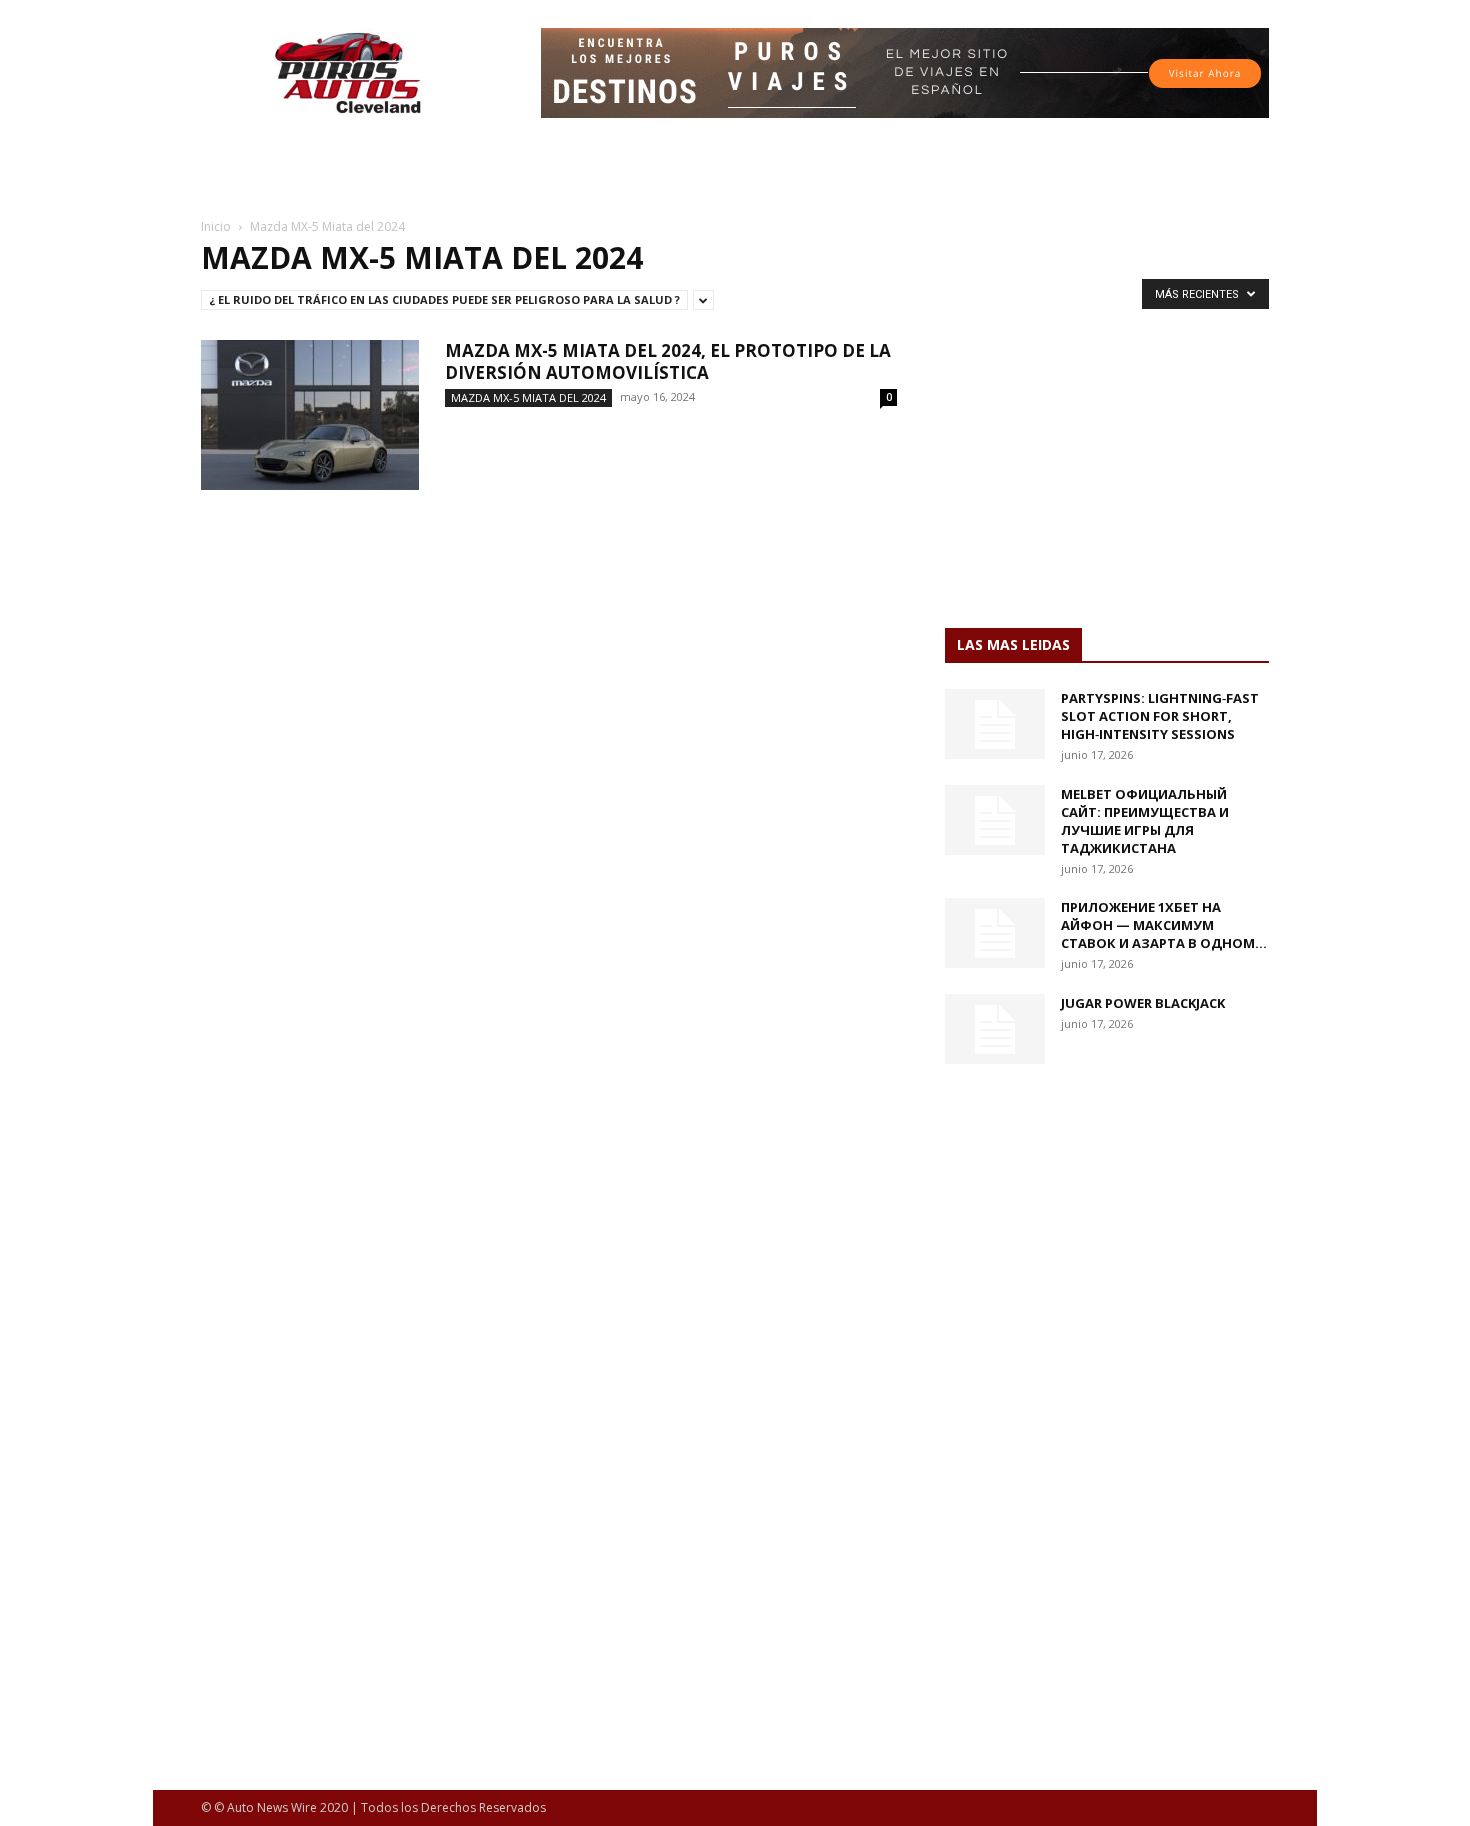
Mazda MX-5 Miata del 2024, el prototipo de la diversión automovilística (668, 361)
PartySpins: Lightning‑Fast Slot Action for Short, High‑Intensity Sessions (1160, 716)
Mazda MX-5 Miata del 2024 (528, 397)
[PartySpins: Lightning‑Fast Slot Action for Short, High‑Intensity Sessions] (995, 724)
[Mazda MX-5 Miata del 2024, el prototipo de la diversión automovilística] (310, 415)
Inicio (216, 226)
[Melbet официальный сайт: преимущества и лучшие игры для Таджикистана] (995, 820)
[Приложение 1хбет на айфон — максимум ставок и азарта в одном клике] (995, 933)
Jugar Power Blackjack (1143, 1003)
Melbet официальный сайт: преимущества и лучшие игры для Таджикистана (1145, 821)
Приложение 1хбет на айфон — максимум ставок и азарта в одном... (1164, 925)
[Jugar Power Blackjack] (995, 1029)
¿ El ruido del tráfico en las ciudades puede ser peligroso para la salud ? (444, 299)
